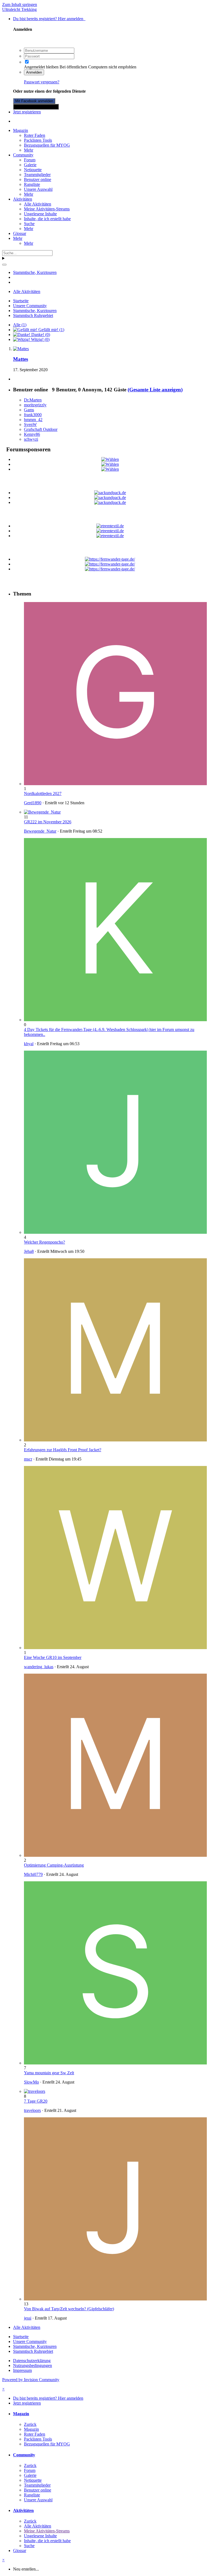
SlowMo (31, 2082)
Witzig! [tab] (40, 339)
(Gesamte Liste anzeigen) (155, 390)
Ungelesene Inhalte (40, 214)
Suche (29, 224)
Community (23, 155)
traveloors (32, 2110)
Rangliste (32, 184)
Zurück (30, 2424)
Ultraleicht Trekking (19, 9)
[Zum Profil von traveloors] (35, 2091)
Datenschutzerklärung (32, 2361)
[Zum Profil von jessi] (115, 2299)
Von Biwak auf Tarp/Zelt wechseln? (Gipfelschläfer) (69, 2309)
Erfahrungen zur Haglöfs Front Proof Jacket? (63, 1450)
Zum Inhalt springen (20, 4)
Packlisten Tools (38, 140)
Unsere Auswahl (38, 189)
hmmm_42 (33, 420)
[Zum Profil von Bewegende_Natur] (42, 812)
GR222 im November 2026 (48, 822)
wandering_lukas (39, 1667)
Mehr (29, 150)
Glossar (20, 233)
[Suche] (4, 265)
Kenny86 (32, 434)
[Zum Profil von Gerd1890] (115, 784)
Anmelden (34, 72)
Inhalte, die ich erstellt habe (47, 219)
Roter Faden (35, 135)
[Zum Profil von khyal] (115, 1020)
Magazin (21, 130)
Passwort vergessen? (42, 82)
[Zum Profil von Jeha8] (115, 1232)
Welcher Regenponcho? (44, 1242)
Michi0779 (33, 1874)
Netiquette (33, 170)
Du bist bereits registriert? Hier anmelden (49, 19)
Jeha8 (29, 1251)
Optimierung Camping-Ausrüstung (54, 1865)
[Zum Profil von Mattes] (21, 349)
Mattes (21, 359)
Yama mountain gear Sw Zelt (49, 2073)
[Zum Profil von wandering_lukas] (115, 1648)
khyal (29, 1044)
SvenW (30, 424)
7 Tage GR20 (36, 2101)
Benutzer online (38, 179)
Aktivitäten (23, 199)
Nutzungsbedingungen (33, 2365)
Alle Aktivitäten (38, 204)
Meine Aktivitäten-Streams (47, 209)
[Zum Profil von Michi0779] (115, 1855)
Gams (29, 410)
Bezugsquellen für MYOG (47, 145)
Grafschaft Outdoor (41, 429)
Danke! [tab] (40, 335)
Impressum (22, 2370)
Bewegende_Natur (40, 831)
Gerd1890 (33, 803)
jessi (28, 2318)
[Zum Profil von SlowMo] (115, 2063)
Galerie (30, 165)
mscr (28, 1459)
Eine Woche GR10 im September (53, 1657)
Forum (30, 160)
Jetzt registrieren (27, 112)
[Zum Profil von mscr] (115, 1440)
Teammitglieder (37, 175)
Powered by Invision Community (31, 2380)
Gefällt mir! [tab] (51, 330)
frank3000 (33, 415)
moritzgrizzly (35, 405)
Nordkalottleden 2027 (43, 793)
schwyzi (31, 439)
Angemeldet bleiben (41, 67)
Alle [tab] (20, 325)
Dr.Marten (33, 400)
